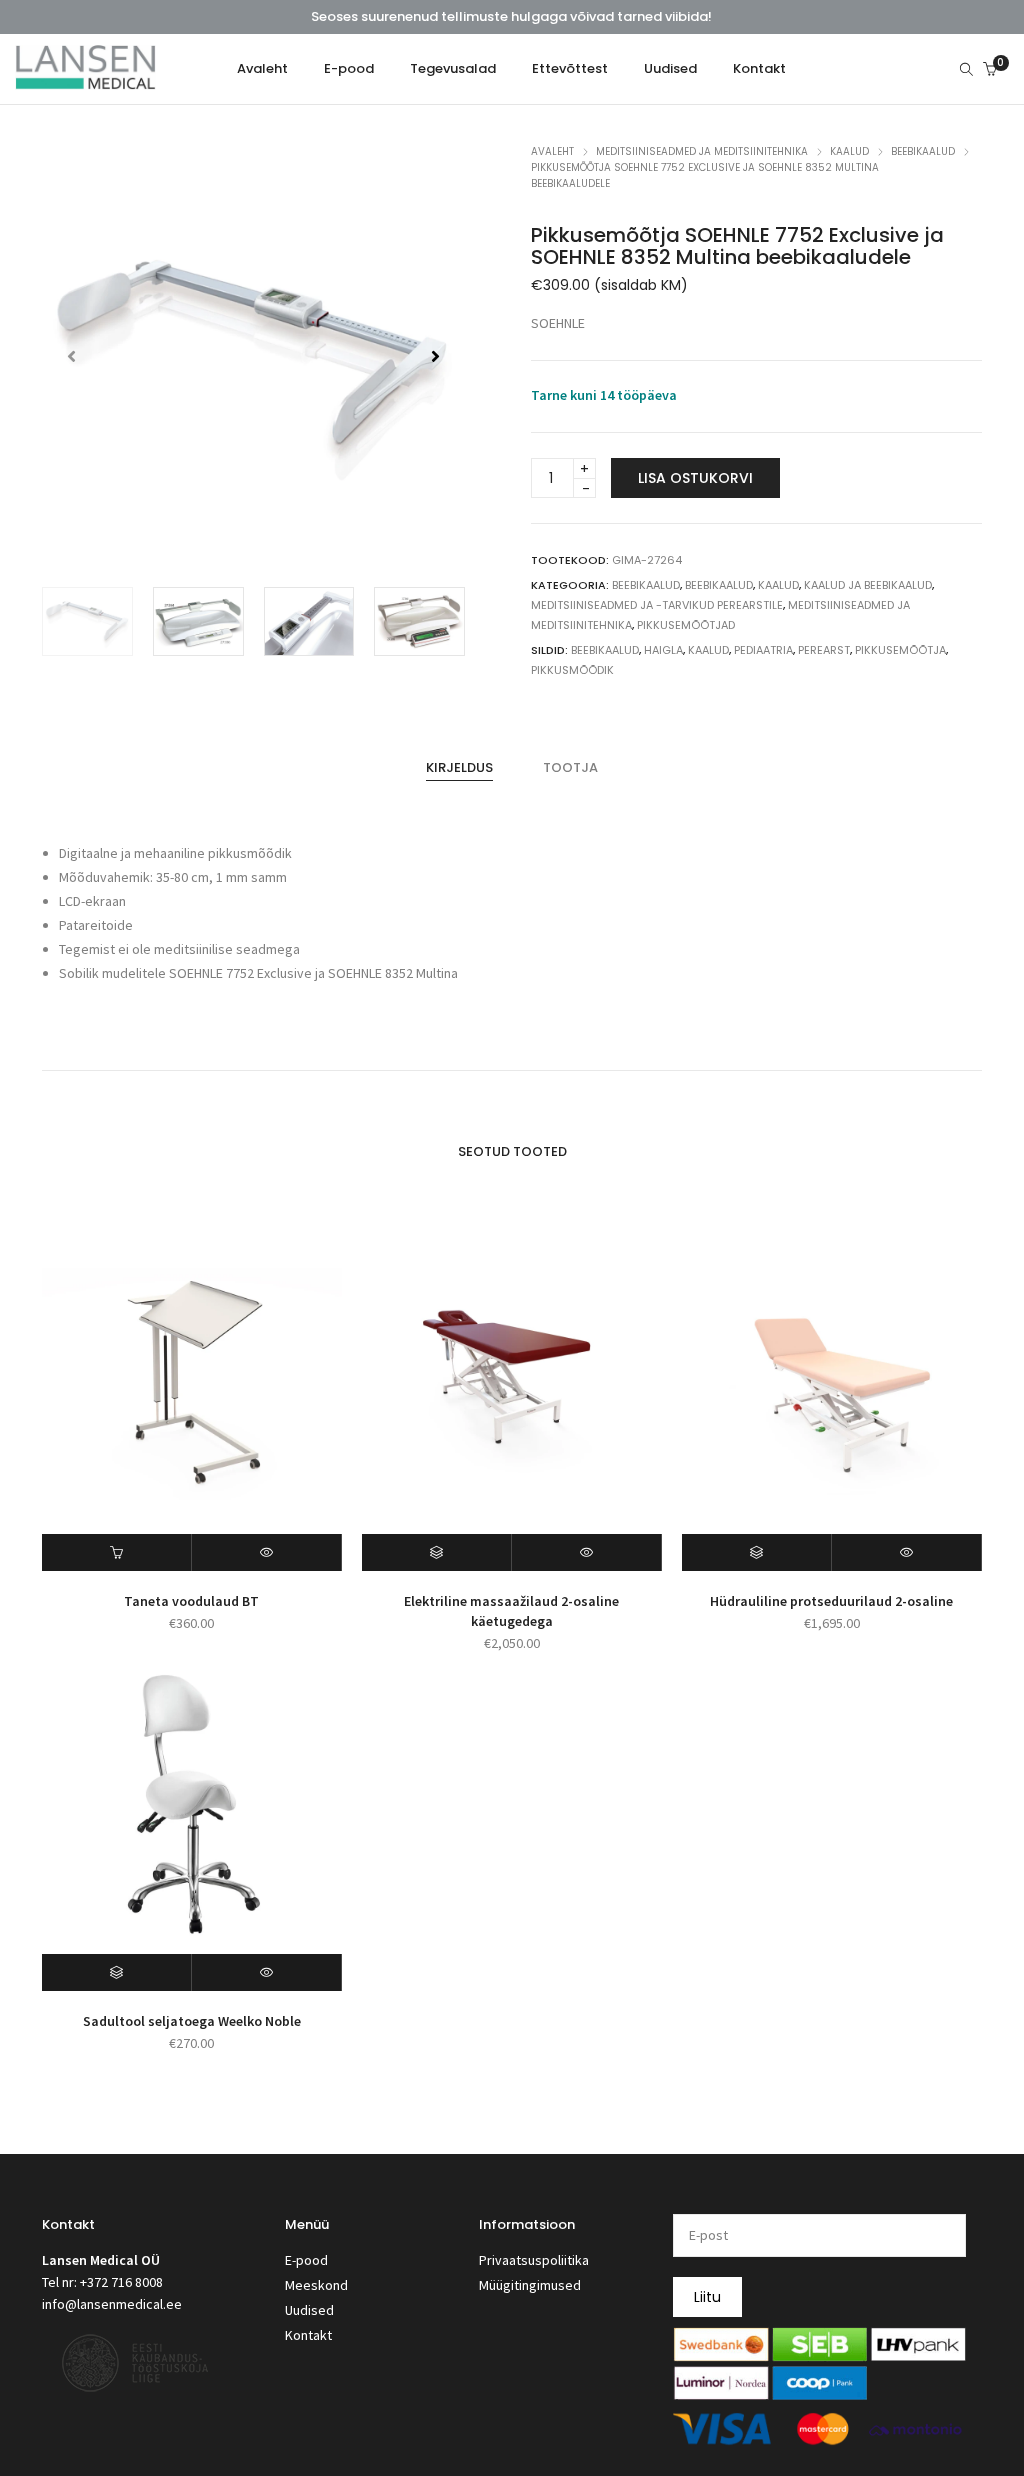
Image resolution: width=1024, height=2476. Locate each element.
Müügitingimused (530, 2285)
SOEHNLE (558, 323)
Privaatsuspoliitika (534, 2260)
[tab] (459, 768)
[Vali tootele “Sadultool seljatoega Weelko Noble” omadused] (117, 1972)
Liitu (707, 2297)
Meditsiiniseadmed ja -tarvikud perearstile (657, 605)
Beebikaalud (923, 151)
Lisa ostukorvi (695, 478)
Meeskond (316, 2285)
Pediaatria (763, 650)
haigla (663, 650)
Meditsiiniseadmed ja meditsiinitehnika (702, 151)
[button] (435, 356)
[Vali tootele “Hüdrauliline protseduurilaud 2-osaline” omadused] (757, 1552)
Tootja (570, 767)
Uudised (309, 2310)
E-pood (306, 2260)
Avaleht (552, 151)
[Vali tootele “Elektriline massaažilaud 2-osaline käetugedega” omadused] (437, 1552)
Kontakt (308, 2335)
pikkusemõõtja (900, 650)
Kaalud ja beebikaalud (868, 585)
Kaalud (849, 151)
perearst (824, 650)
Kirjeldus (459, 767)
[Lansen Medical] (85, 81)
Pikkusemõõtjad (686, 625)
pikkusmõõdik (572, 670)
